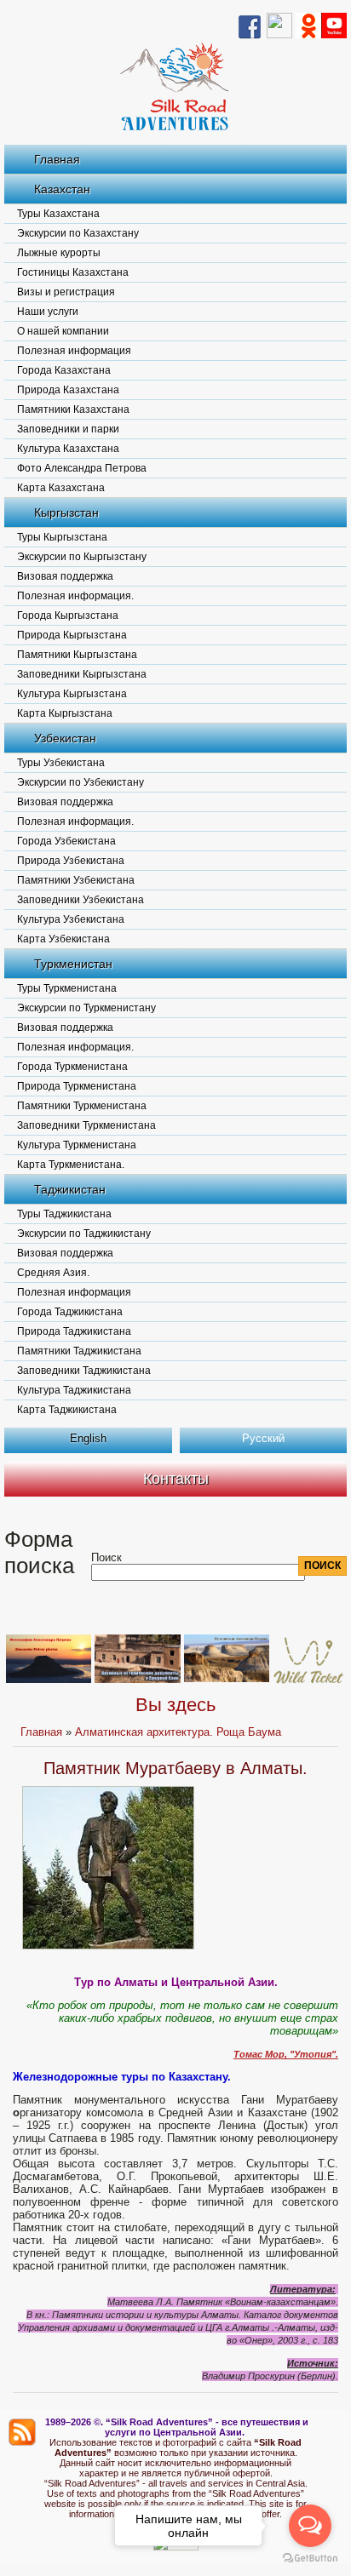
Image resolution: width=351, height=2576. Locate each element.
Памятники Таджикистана (79, 1351)
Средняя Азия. (53, 1273)
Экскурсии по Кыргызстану (82, 557)
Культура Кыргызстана (72, 694)
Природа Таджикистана (74, 1331)
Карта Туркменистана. (71, 1165)
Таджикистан (70, 1189)
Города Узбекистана (66, 841)
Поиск (106, 1557)
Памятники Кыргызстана (77, 655)
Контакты (176, 1479)
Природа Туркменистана (77, 1086)
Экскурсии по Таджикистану (84, 1234)
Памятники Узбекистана (76, 880)
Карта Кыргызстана (65, 713)
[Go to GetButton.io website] (310, 2559)
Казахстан (62, 189)
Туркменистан (73, 964)
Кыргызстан (66, 512)
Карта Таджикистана (67, 1410)
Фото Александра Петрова (82, 468)
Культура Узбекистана (71, 919)
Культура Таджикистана (74, 1390)
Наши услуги (48, 312)
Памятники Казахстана (73, 409)
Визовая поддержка (65, 576)
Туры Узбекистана (61, 763)
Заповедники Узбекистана (81, 900)
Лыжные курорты (59, 253)
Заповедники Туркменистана (86, 1125)
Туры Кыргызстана (62, 537)
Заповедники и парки (68, 429)
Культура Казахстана (68, 449)
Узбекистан (65, 738)
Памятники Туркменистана (82, 1106)
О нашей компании (63, 331)
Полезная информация (74, 351)
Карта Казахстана (61, 488)
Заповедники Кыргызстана (82, 674)
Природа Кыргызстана (72, 635)
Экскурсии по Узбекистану (81, 782)
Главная (57, 159)
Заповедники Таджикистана (84, 1371)
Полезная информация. (75, 596)
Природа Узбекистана (71, 861)
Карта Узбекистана (63, 939)
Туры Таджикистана (64, 1214)
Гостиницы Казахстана (73, 272)
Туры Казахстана (58, 214)
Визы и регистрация (66, 292)
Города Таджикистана (70, 1312)
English (88, 1438)
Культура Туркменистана (77, 1145)
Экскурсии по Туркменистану (86, 1008)
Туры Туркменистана (67, 988)
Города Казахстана (64, 370)
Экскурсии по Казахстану (78, 233)
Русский (263, 1438)
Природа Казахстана (68, 390)
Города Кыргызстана (68, 615)
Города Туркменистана (72, 1067)
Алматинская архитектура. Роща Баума (178, 1732)
